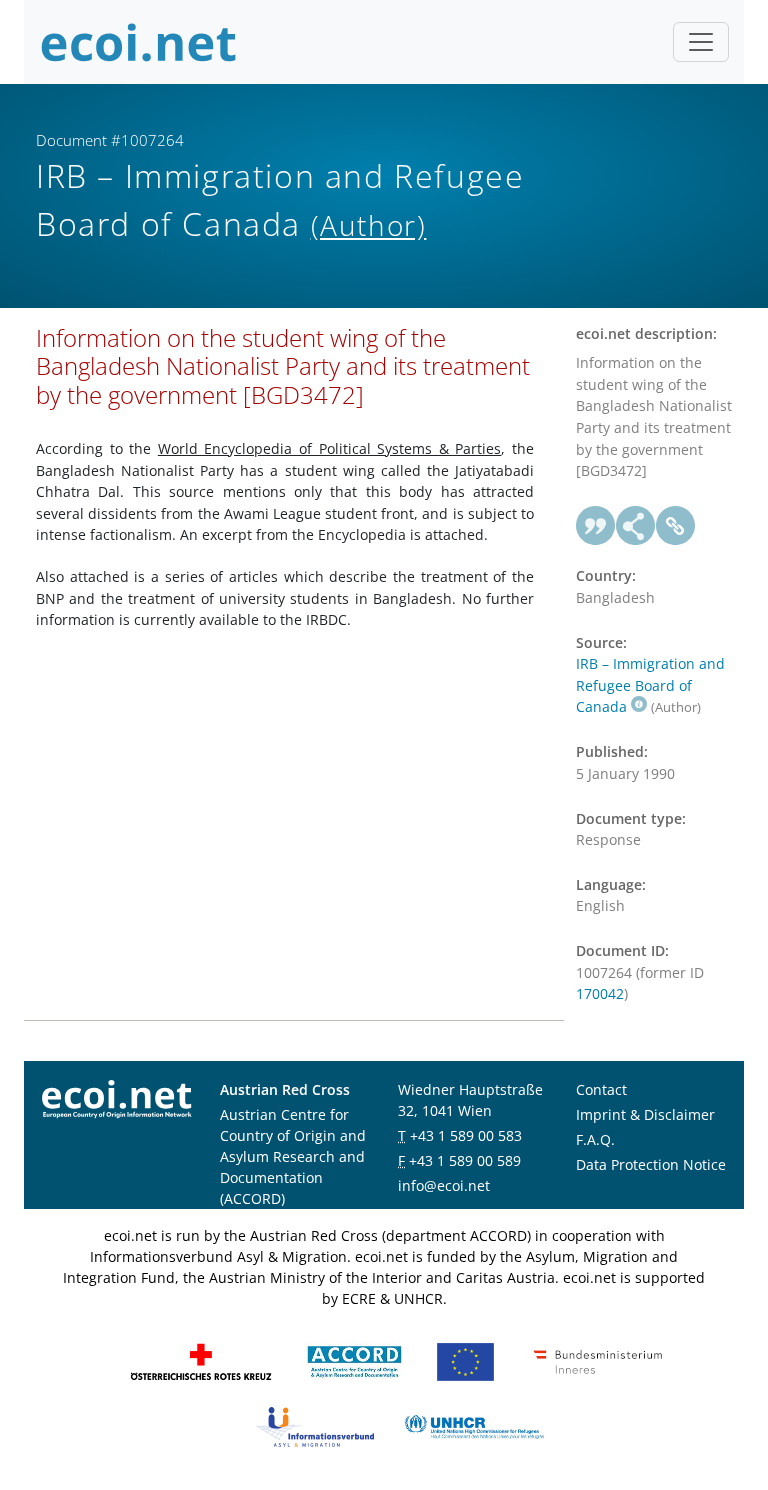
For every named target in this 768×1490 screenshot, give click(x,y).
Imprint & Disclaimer (645, 1114)
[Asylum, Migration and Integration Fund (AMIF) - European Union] (465, 1360)
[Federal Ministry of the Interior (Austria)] (598, 1360)
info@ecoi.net (444, 1185)
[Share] (636, 526)
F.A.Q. (595, 1139)
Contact (601, 1089)
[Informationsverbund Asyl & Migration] (315, 1425)
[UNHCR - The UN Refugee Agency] (474, 1425)
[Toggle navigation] (701, 42)
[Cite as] (596, 526)
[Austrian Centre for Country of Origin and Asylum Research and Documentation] (354, 1360)
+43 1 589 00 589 (465, 1160)
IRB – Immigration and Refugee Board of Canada (650, 685)
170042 (600, 993)
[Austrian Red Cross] (201, 1360)
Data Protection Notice (651, 1164)
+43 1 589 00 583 (466, 1135)
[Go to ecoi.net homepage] (139, 42)
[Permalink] (676, 526)
